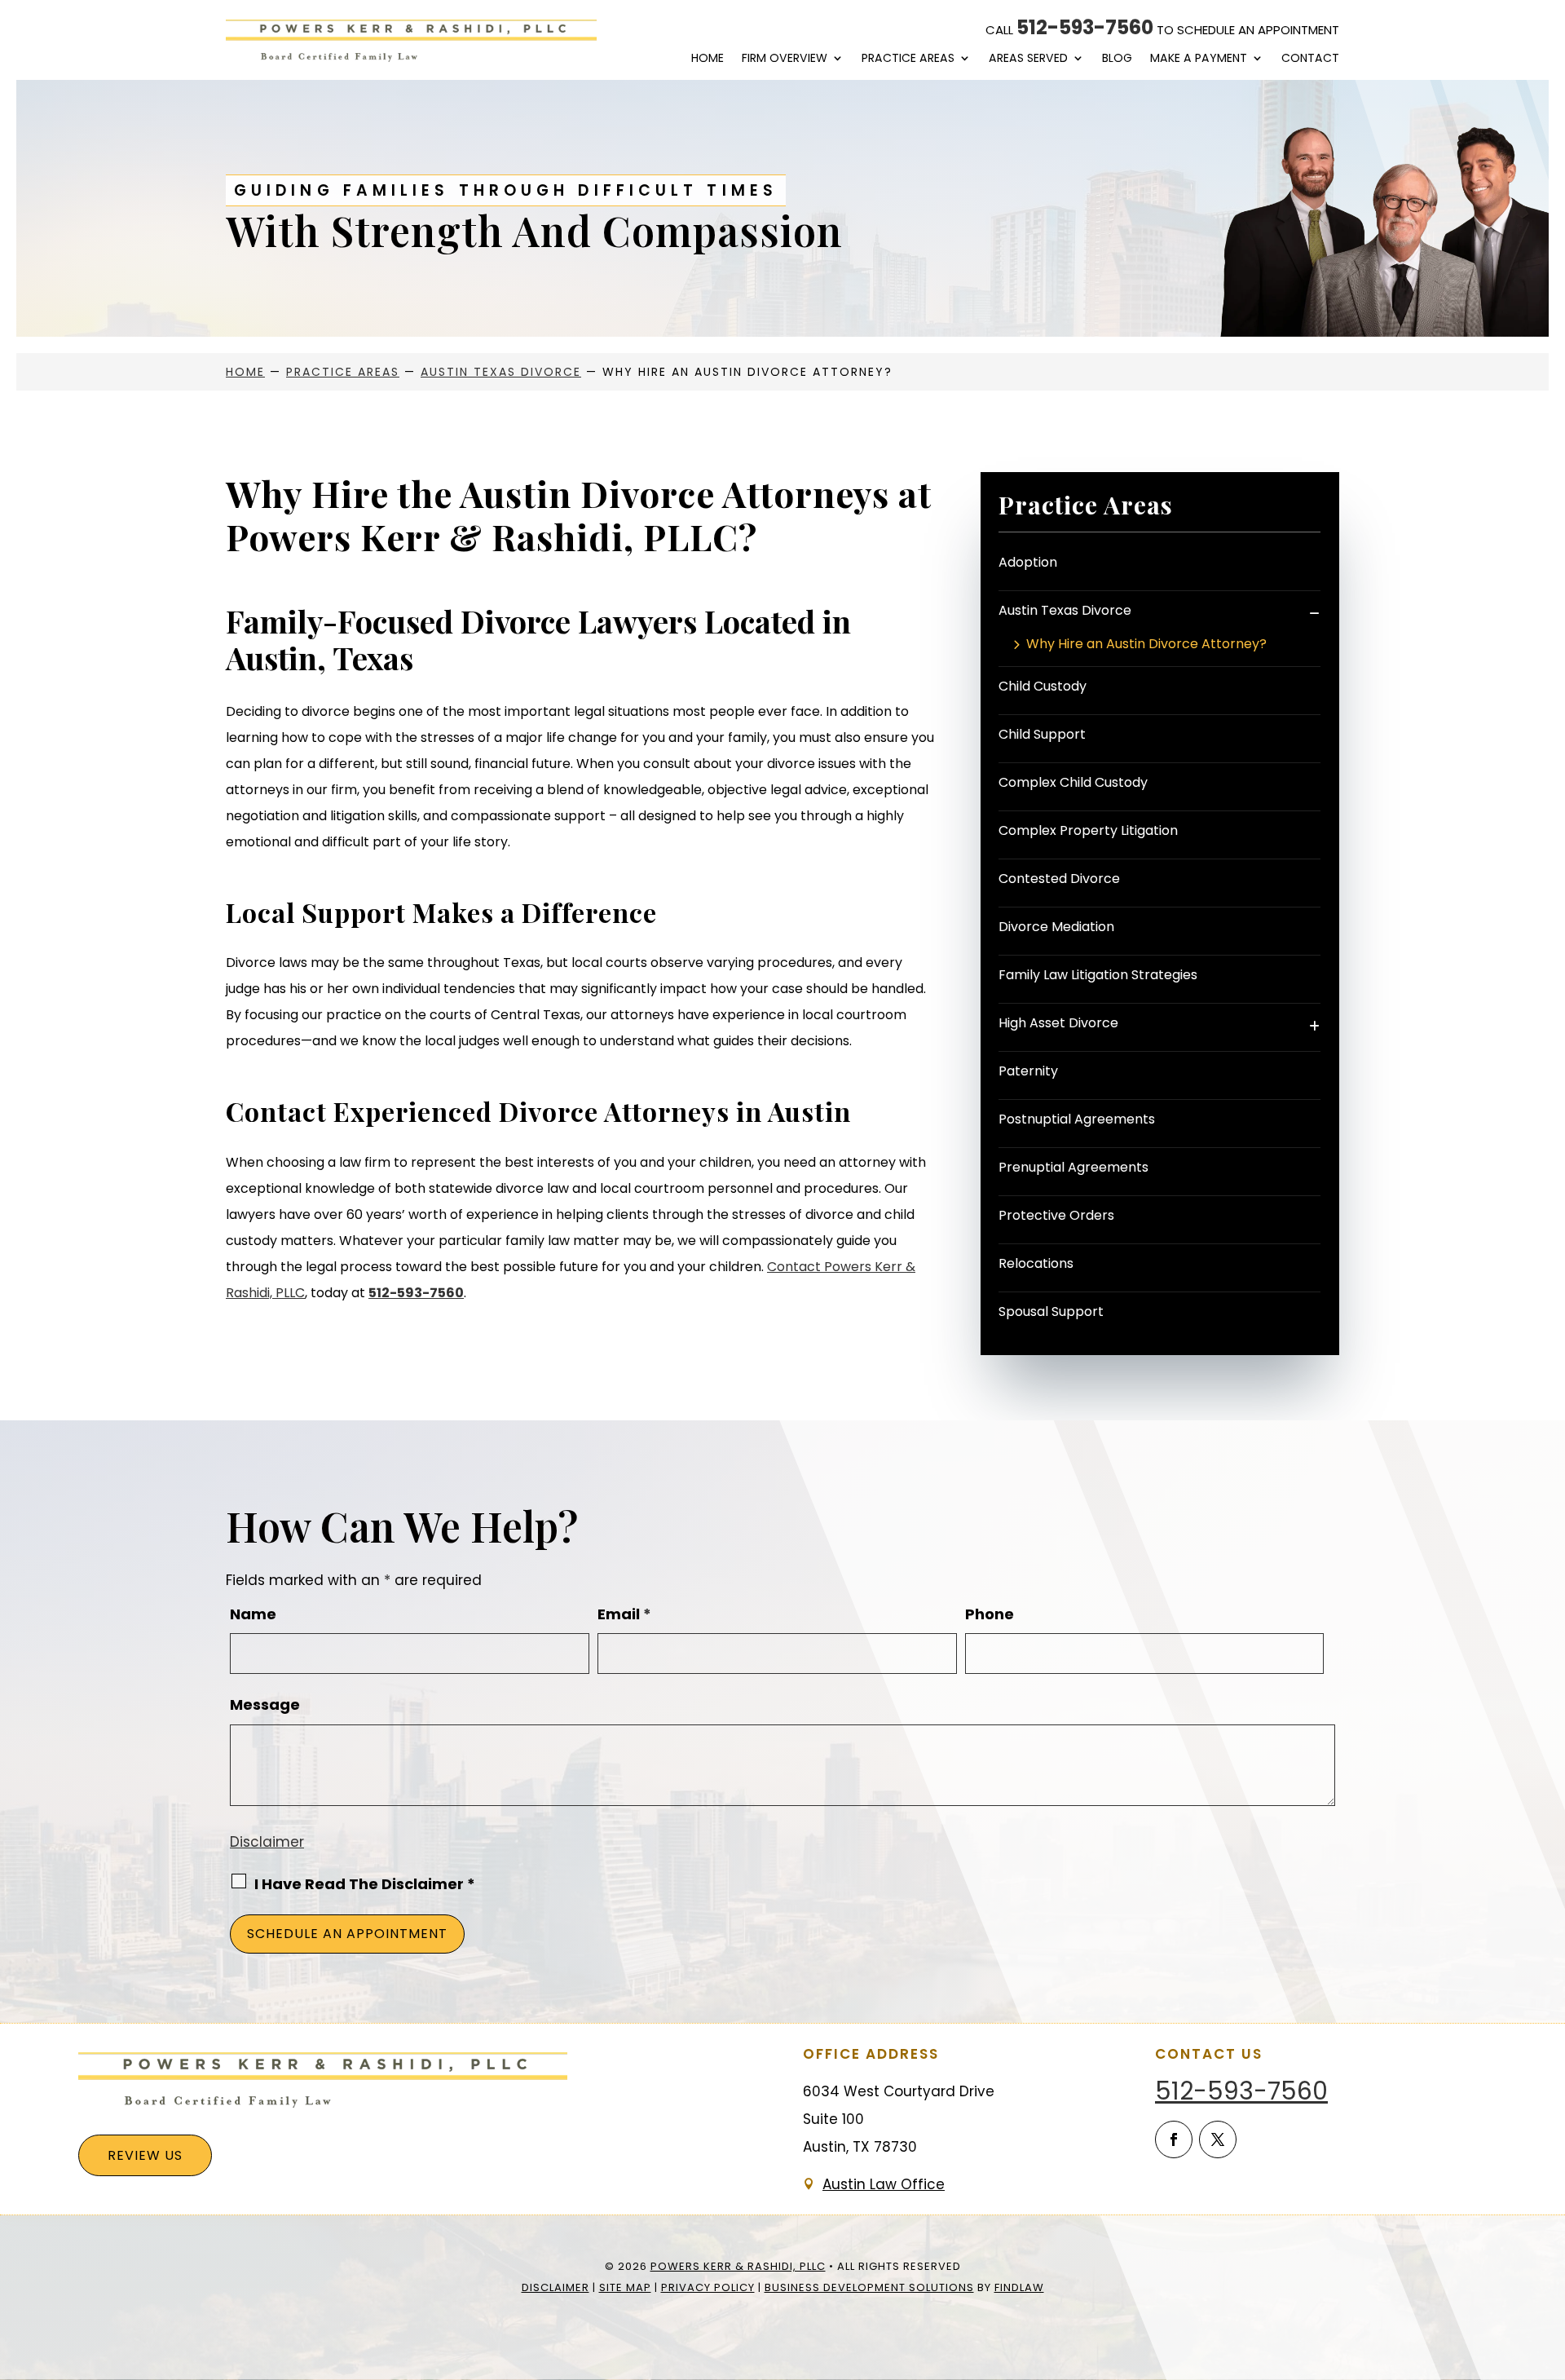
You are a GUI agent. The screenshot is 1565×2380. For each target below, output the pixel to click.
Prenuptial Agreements (1073, 1167)
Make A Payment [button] (1199, 58)
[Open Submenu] (1314, 613)
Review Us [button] (145, 2155)
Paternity (1028, 1071)
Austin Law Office (884, 2184)
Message (265, 1704)
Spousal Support (1051, 1311)
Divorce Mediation (1056, 927)
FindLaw (1019, 2287)
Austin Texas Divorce (1065, 610)
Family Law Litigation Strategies (1098, 975)
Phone (990, 1614)
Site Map (625, 2287)
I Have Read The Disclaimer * (365, 1884)
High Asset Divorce (1058, 1023)
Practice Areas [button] (908, 58)
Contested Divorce (1059, 879)
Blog (1117, 58)
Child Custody (1043, 686)
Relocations (1036, 1263)
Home (708, 58)
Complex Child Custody (1073, 782)
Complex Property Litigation (1088, 830)
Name (253, 1614)
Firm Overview (785, 58)
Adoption (1028, 562)
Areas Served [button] (1028, 58)
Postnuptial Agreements (1077, 1119)
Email (624, 1614)
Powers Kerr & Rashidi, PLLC (738, 2266)
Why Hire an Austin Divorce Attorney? (1146, 645)
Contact (1310, 58)
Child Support (1042, 734)
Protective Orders (1056, 1215)
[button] (1549, 2262)
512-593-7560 (1085, 27)
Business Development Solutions (869, 2287)
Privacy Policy (708, 2287)
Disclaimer (267, 1842)
